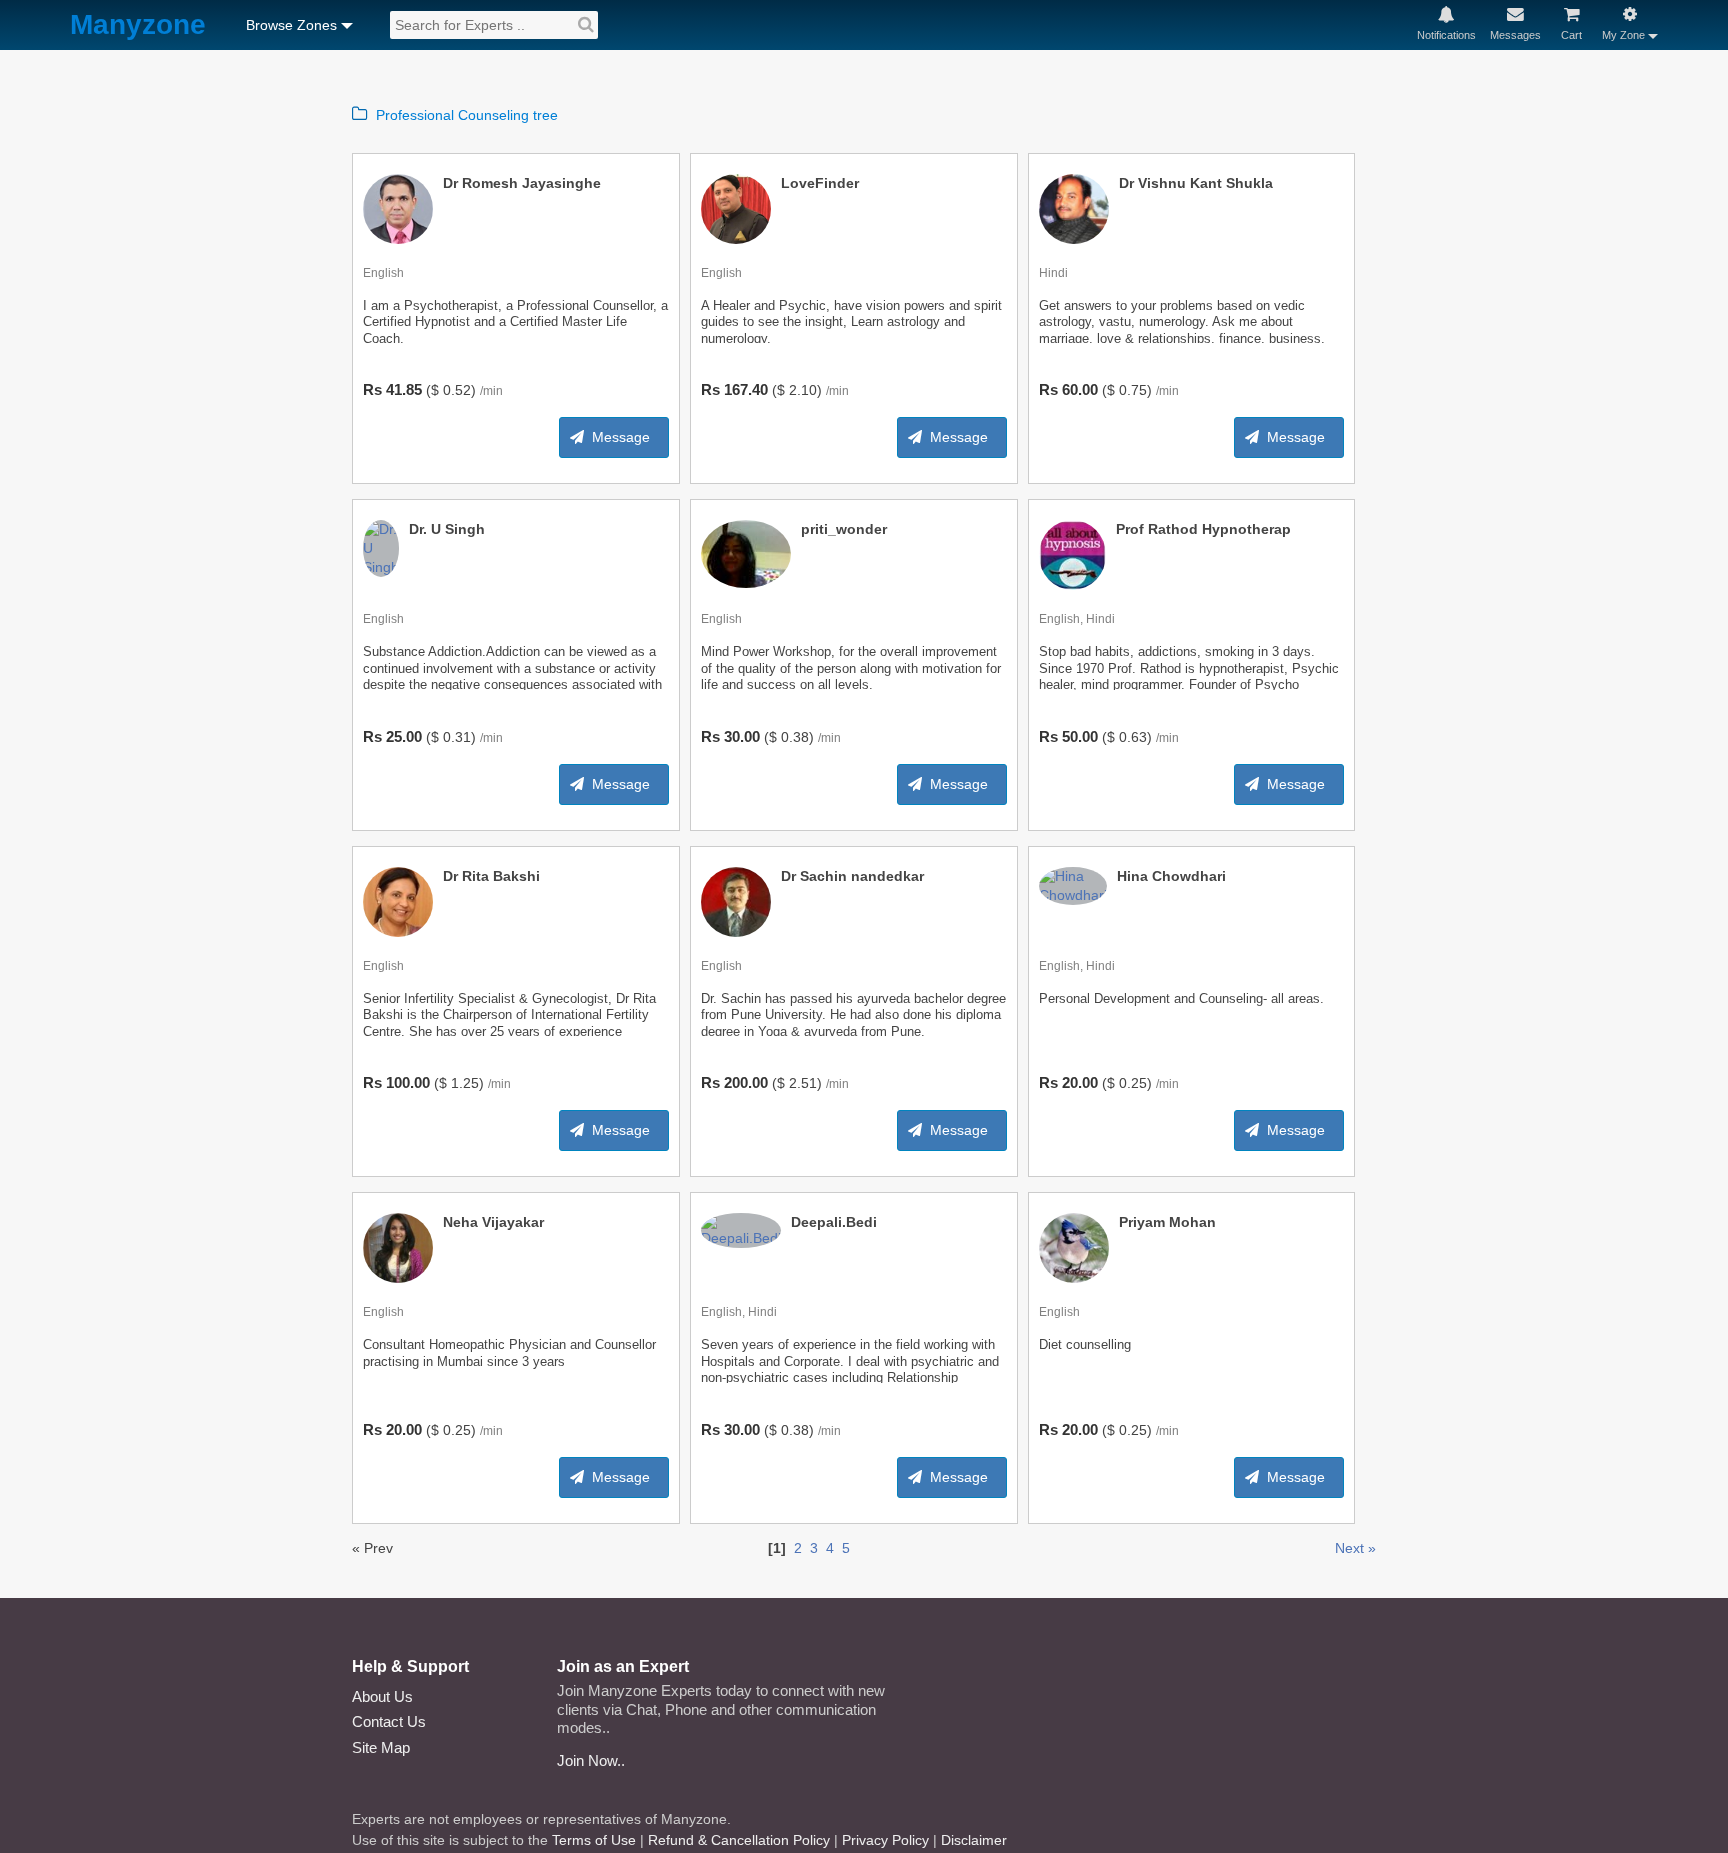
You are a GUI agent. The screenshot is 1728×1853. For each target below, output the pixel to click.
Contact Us (389, 1721)
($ (432, 390)
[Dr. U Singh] (381, 547)
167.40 (746, 389)
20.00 (1080, 1082)
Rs (372, 389)
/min (491, 391)
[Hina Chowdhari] (1073, 884)
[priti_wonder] (746, 553)
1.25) (467, 1083)
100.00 (408, 1082)
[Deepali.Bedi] (741, 1229)
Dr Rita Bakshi (491, 876)
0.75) (1135, 390)
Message (621, 437)
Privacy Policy (885, 1840)
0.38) (797, 737)
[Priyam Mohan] (1074, 1247)
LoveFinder (820, 183)
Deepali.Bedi (834, 1222)
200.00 (746, 1082)
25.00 (404, 736)
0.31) (459, 737)
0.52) (459, 390)
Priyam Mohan (1167, 1222)
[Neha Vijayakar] (398, 1247)
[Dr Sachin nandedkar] (736, 901)
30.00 (742, 736)
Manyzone (138, 25)
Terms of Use (594, 1840)
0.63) (1135, 737)
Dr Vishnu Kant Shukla (1196, 183)
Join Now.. (591, 1760)
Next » (1355, 1548)
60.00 (1080, 389)
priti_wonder (844, 529)
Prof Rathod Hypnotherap (1203, 529)
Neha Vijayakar (493, 1222)
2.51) (805, 1083)
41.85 (404, 389)
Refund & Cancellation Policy (739, 1840)
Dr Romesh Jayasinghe (522, 183)
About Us (382, 1696)
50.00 (1080, 736)
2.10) (805, 390)
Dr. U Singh (447, 529)
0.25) (1135, 1083)
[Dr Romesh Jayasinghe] (398, 208)
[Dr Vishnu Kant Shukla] (1074, 208)
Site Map (381, 1747)
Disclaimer (974, 1840)
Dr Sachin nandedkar (852, 876)
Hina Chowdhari (1171, 876)
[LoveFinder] (736, 208)
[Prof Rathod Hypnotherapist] (1073, 554)
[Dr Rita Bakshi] (398, 901)
